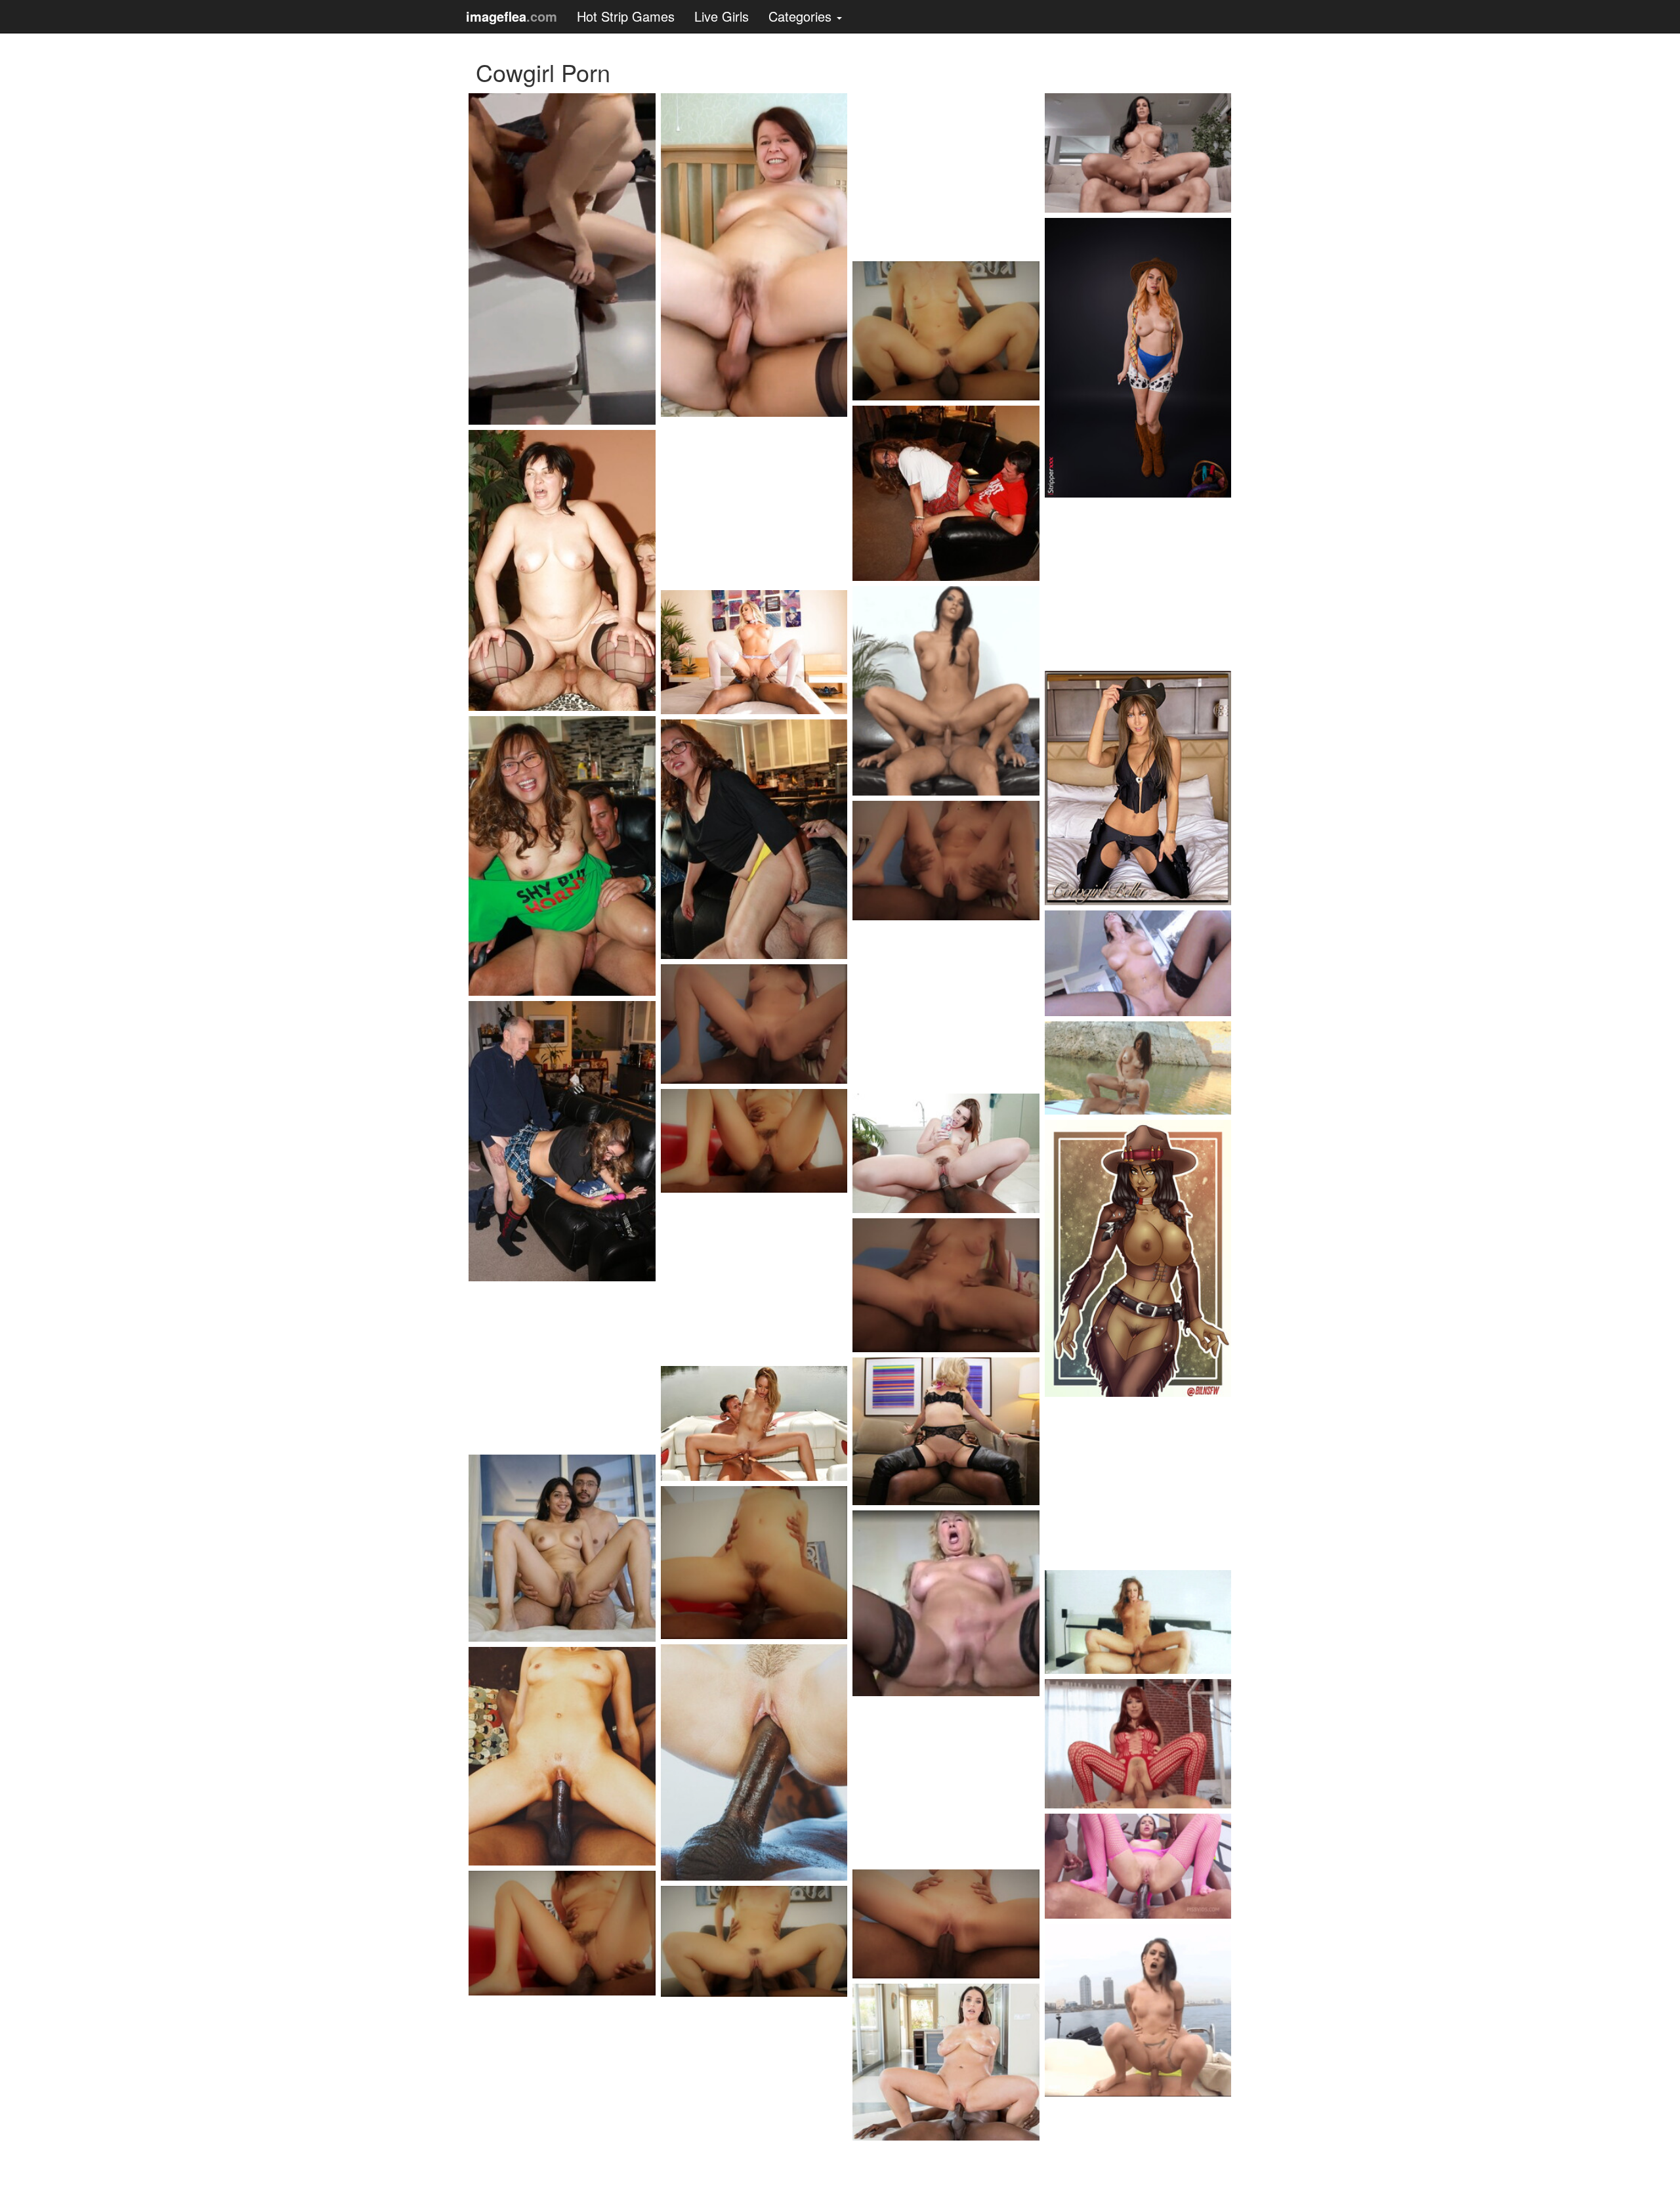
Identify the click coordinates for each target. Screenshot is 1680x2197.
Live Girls (722, 16)
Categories (802, 16)
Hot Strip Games (626, 16)
